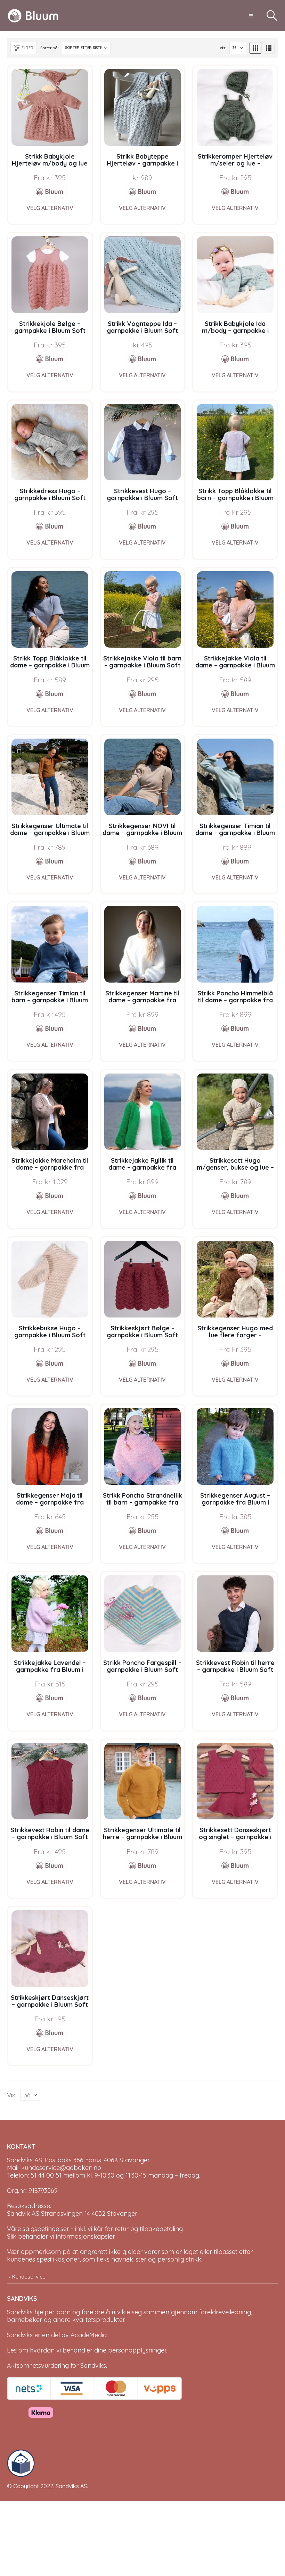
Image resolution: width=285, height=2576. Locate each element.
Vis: (223, 48)
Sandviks (20, 2312)
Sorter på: (49, 48)
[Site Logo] (33, 16)
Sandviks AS (71, 2486)
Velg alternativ (50, 208)
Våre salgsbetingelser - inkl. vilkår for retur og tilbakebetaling (95, 2229)
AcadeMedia (89, 2335)
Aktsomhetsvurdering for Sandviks (56, 2365)
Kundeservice (29, 2277)
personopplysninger (137, 2350)
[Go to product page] (50, 107)
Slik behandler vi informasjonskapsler (61, 2236)
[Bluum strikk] (50, 192)
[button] (251, 16)
